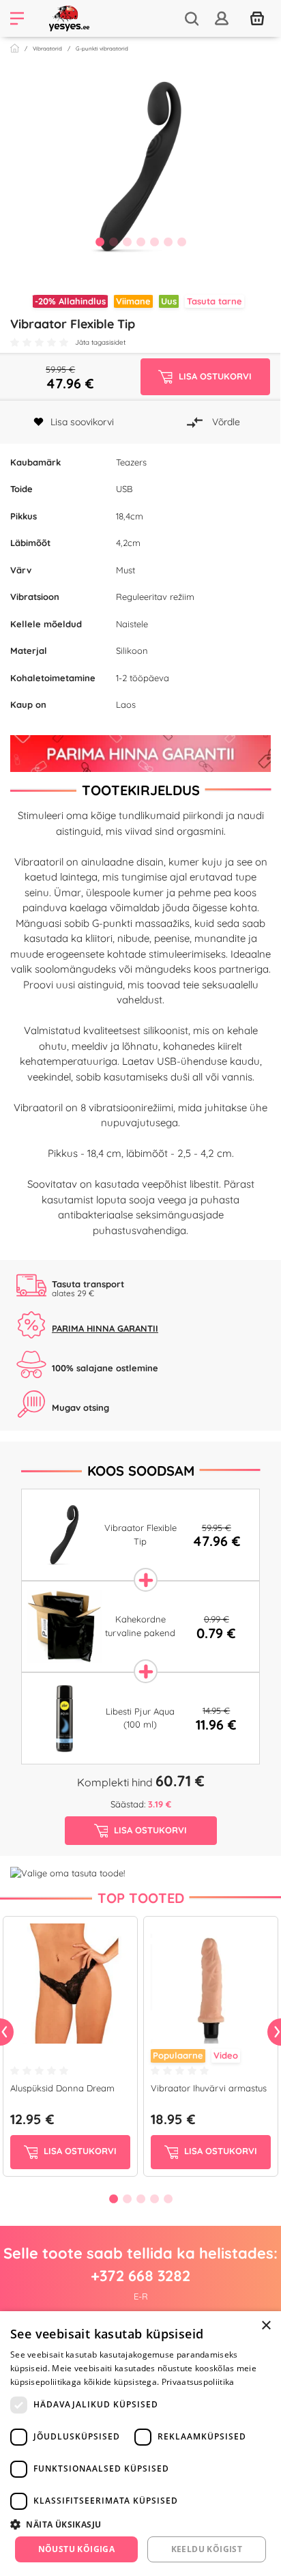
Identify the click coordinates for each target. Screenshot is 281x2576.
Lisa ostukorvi (79, 2151)
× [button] (266, 2326)
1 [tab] (100, 242)
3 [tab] (127, 242)
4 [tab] (140, 242)
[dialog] (140, 2444)
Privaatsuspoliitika (198, 2382)
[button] (140, 2524)
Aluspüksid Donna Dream (62, 2088)
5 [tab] (154, 242)
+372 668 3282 (140, 2276)
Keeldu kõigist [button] (207, 2549)
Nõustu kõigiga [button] (77, 2549)
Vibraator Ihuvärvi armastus (209, 2088)
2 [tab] (113, 242)
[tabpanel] (140, 167)
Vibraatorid (47, 48)
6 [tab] (168, 242)
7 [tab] (181, 242)
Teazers (131, 462)
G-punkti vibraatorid (102, 48)
